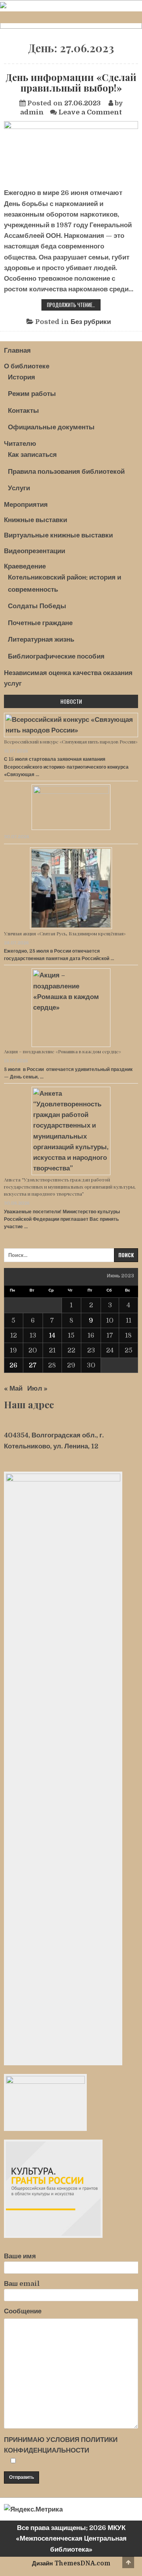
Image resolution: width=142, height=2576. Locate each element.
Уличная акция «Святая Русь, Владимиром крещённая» (65, 933)
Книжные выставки (35, 520)
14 (52, 1335)
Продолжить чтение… (74, 305)
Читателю (20, 444)
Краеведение (25, 566)
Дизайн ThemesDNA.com (71, 2563)
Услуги (19, 488)
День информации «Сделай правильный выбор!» (71, 82)
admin (32, 112)
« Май (13, 1388)
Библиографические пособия (56, 656)
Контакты (23, 411)
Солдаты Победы (37, 606)
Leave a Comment (90, 112)
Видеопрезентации (35, 551)
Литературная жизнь (41, 639)
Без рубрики (91, 322)
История (21, 377)
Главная (17, 351)
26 (13, 1365)
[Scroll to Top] (128, 2562)
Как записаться (32, 455)
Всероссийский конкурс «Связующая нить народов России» (71, 742)
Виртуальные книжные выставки (58, 535)
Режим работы (32, 394)
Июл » (37, 1388)
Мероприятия (26, 505)
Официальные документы (51, 427)
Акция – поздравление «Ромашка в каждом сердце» (63, 1051)
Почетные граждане (40, 623)
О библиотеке (27, 366)
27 (33, 1365)
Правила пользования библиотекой (66, 472)
